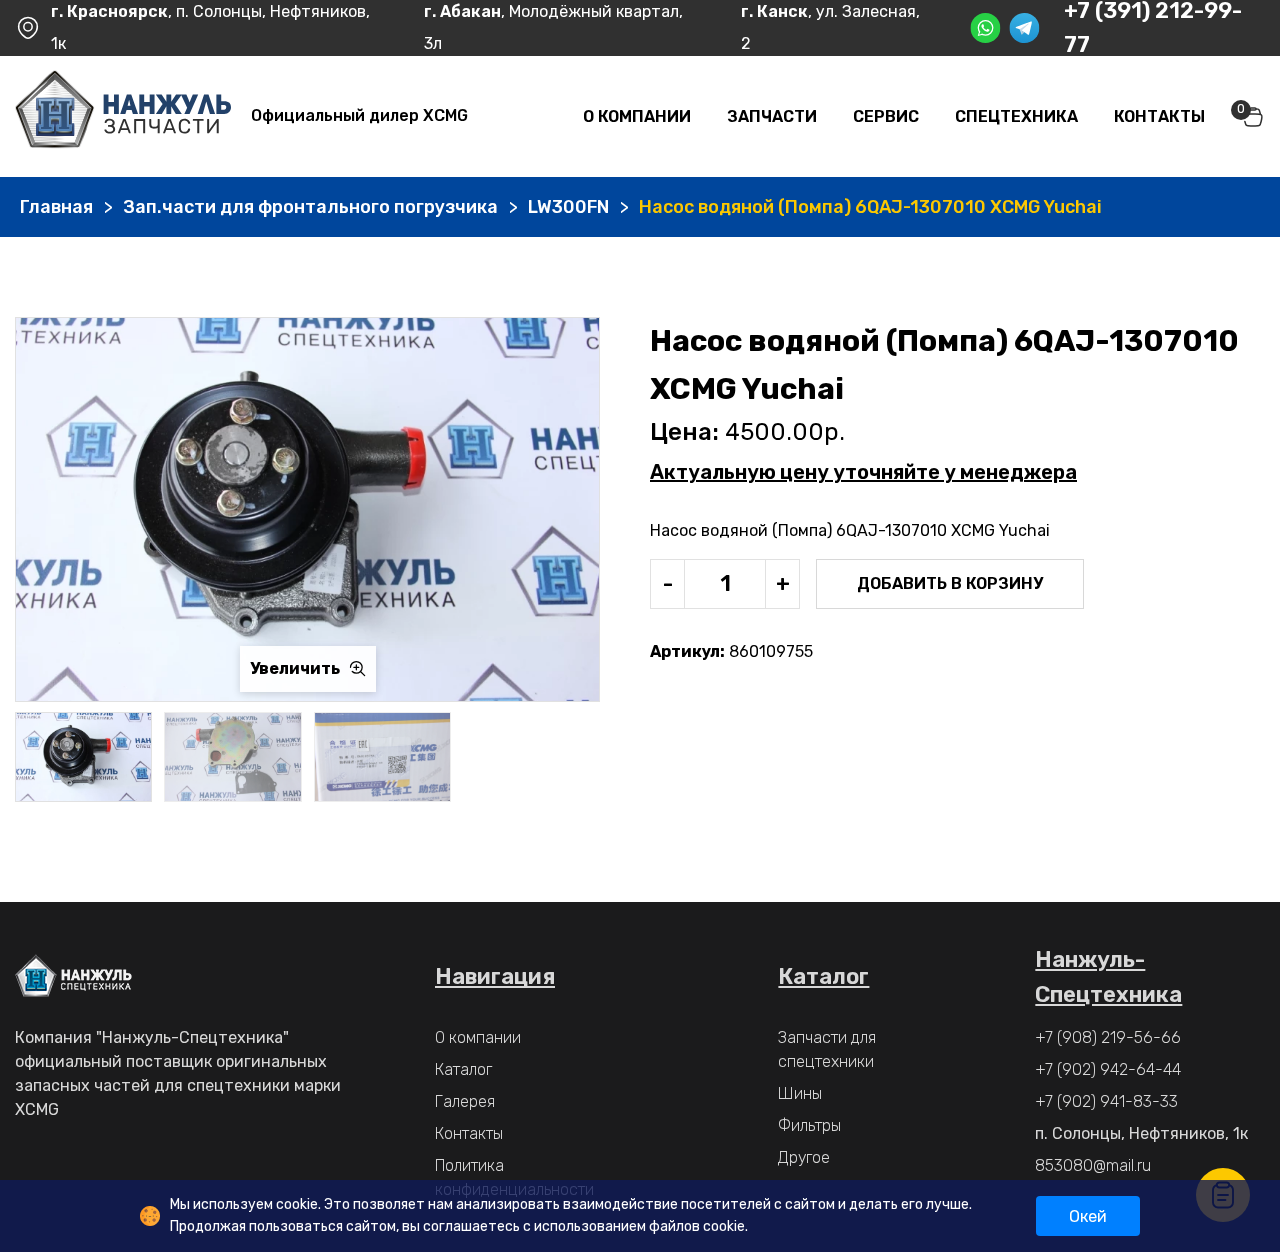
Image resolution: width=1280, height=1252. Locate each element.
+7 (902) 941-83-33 (1106, 1101)
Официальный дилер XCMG (359, 115)
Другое (804, 1157)
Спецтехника (1016, 116)
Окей (1088, 1216)
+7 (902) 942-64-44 (1108, 1069)
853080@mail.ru (1093, 1165)
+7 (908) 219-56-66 (1108, 1037)
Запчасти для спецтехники (827, 1049)
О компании (637, 116)
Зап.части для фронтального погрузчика (310, 207)
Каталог (463, 1069)
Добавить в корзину (950, 583)
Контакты (1159, 116)
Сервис (886, 116)
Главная (56, 207)
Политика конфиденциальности (514, 1177)
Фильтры (809, 1125)
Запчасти (772, 116)
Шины (800, 1093)
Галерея (465, 1101)
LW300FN (568, 207)
